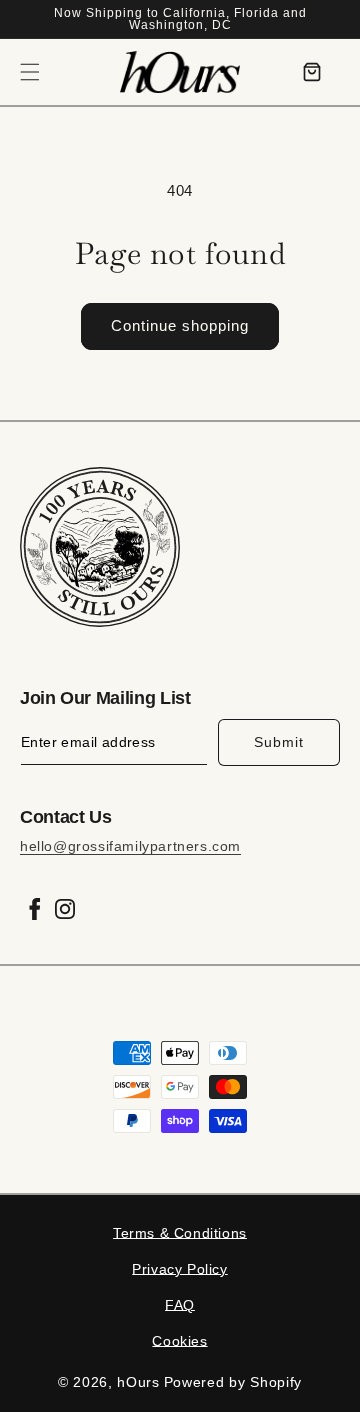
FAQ (180, 1305)
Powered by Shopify (233, 1382)
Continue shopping (180, 325)
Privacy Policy (179, 1269)
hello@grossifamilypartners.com (130, 846)
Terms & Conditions (180, 1233)
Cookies (179, 1341)
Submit (279, 742)
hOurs (138, 1382)
